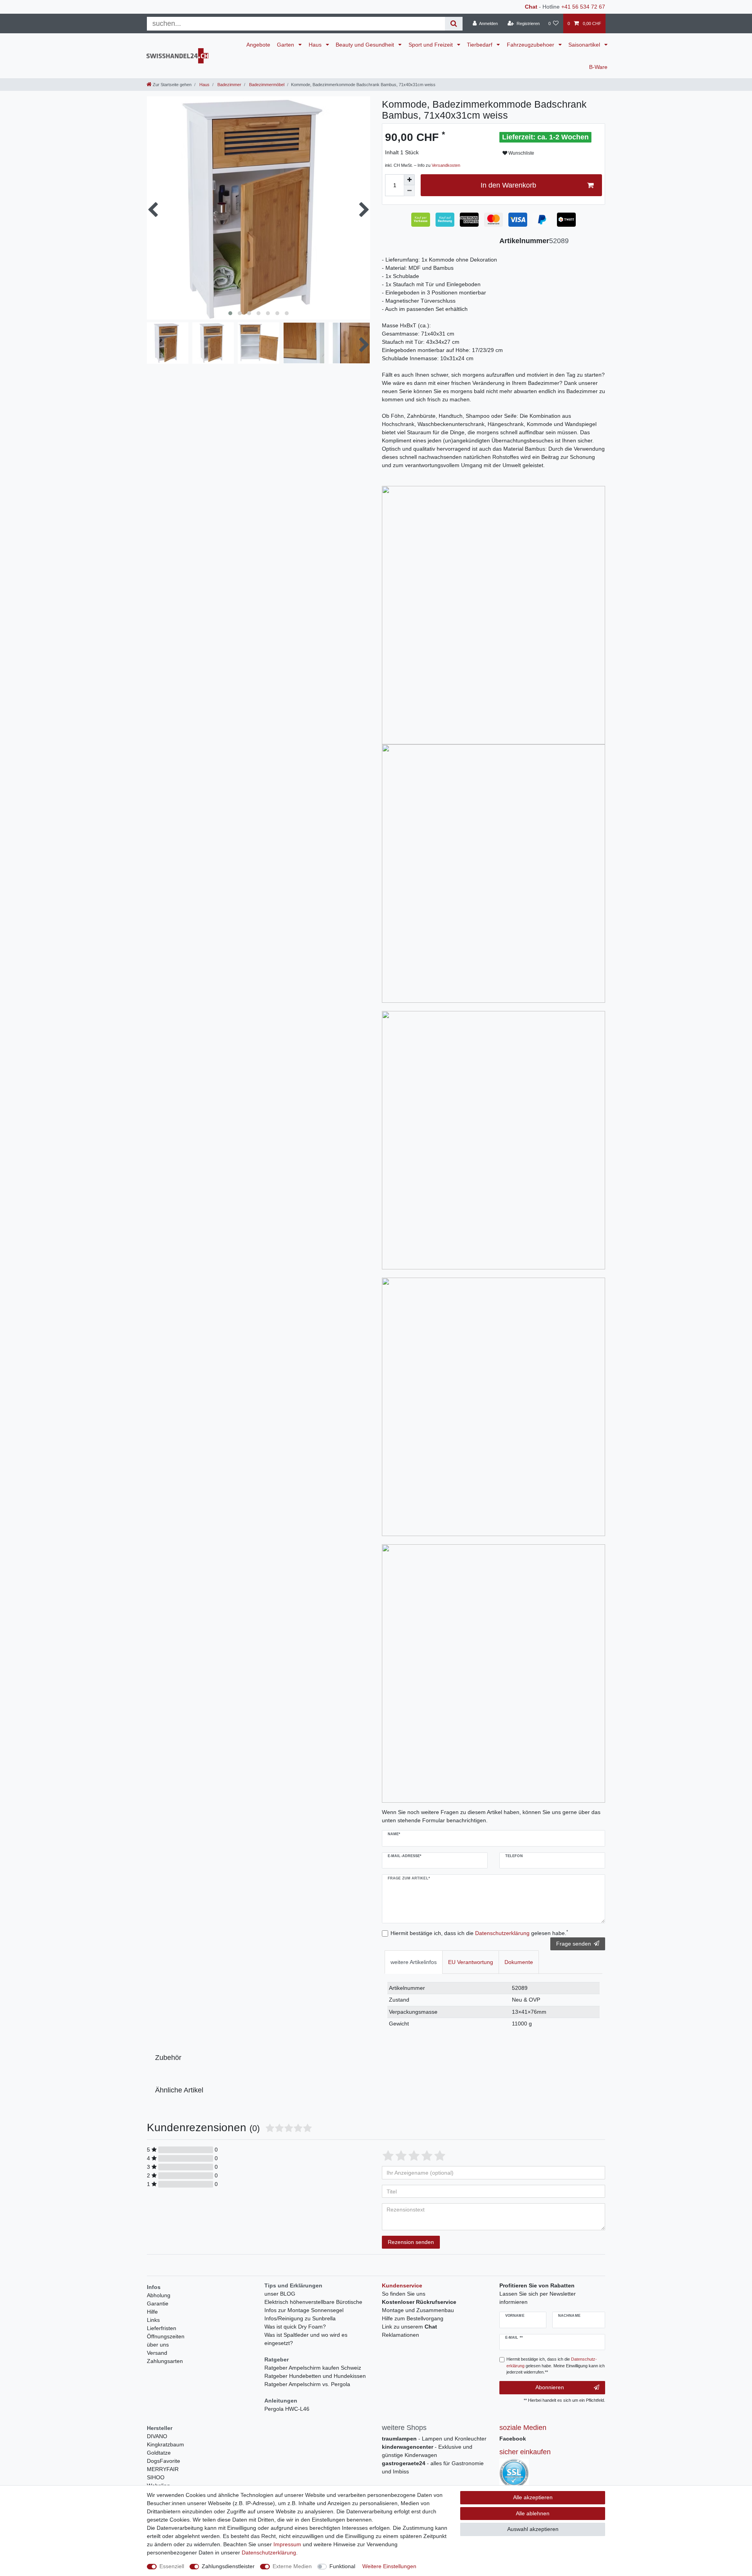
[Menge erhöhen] (409, 180)
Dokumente (519, 1962)
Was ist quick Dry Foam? (295, 2327)
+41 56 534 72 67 (583, 7)
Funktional (342, 2566)
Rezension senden (411, 2242)
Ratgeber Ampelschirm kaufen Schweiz (313, 2368)
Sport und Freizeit (431, 45)
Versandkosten (446, 165)
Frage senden (574, 1944)
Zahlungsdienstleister (228, 2566)
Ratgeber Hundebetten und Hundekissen (315, 2376)
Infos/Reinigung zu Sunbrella (300, 2318)
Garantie (158, 2303)
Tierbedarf (480, 45)
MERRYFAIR (163, 2469)
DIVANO (157, 2436)
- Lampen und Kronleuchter (434, 2439)
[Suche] (454, 24)
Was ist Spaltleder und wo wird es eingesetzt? (306, 2339)
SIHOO (156, 2477)
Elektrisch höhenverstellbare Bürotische (313, 2302)
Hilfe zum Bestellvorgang (413, 2318)
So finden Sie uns (404, 2294)
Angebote (258, 45)
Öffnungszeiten (166, 2336)
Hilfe (152, 2312)
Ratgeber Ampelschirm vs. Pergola (307, 2384)
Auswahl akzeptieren (533, 2529)
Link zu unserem (409, 2327)
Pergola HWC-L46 (287, 2409)
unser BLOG (280, 2294)
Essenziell (172, 2566)
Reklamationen (400, 2335)
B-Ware (598, 67)
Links (153, 2320)
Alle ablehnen (533, 2513)
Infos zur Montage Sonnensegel (304, 2310)
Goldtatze (159, 2453)
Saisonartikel (585, 45)
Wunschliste (521, 153)
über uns (158, 2345)
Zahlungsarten (165, 2361)
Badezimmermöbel (266, 85)
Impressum (287, 2544)
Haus (316, 45)
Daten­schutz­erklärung (269, 2553)
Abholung (159, 2295)
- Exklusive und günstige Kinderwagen (427, 2451)
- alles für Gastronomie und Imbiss (433, 2467)
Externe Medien (292, 2566)
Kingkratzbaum (165, 2444)
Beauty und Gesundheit (366, 45)
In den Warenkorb (508, 185)
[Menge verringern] (409, 191)
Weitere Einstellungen (389, 2566)
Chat (531, 7)
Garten (286, 45)
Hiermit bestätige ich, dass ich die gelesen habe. (479, 1933)
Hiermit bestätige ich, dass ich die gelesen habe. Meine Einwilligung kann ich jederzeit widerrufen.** (556, 2366)
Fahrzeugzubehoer (531, 45)
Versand (157, 2353)
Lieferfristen (162, 2328)
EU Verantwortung (471, 1962)
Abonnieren (550, 2387)
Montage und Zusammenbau (418, 2310)
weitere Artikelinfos (414, 1962)
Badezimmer (229, 85)
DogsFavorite (164, 2461)
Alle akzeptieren (533, 2497)
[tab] (414, 1962)
